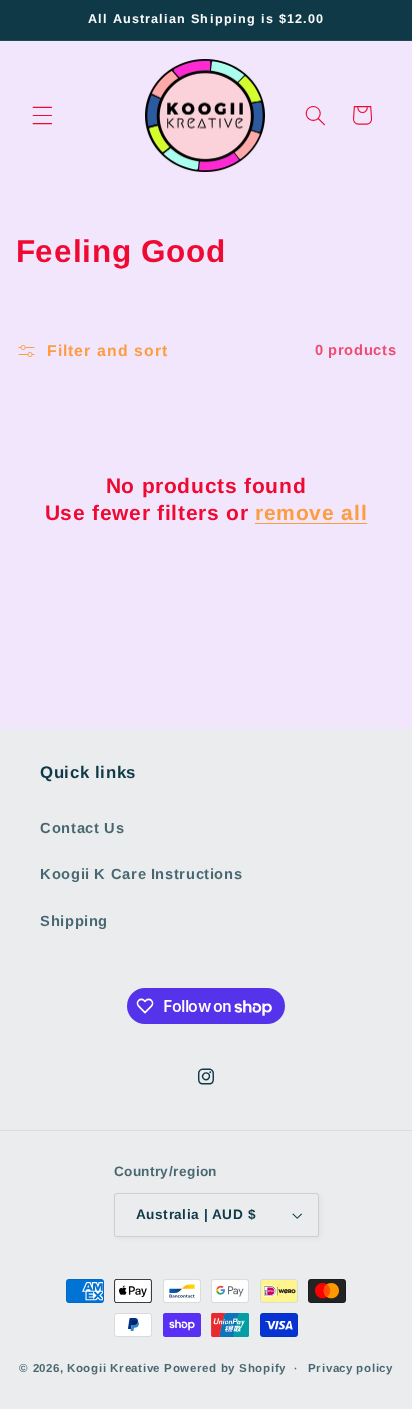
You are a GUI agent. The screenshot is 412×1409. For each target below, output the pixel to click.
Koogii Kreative (113, 1368)
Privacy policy (350, 1368)
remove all (311, 512)
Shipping (74, 921)
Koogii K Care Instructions (141, 874)
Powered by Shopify (225, 1368)
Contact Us (82, 828)
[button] (42, 115)
